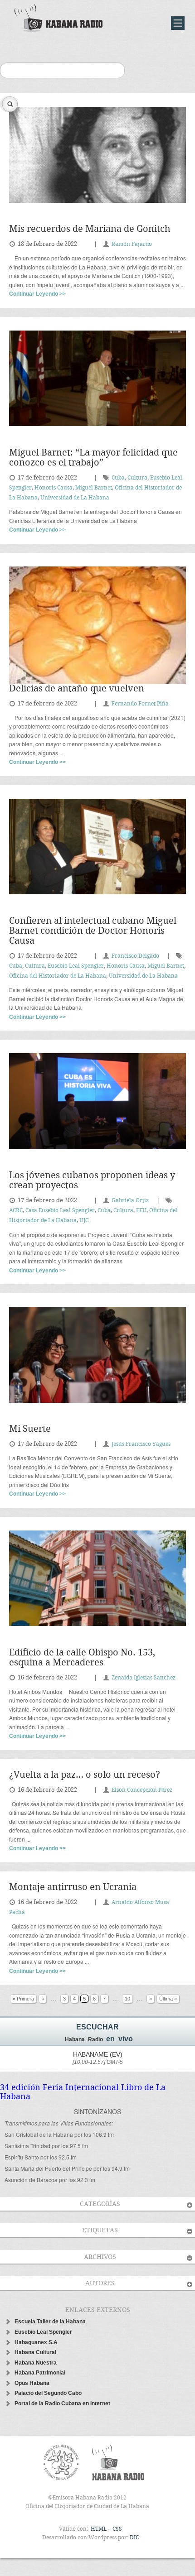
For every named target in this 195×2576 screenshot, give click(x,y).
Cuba (118, 478)
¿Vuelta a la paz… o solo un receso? (85, 1775)
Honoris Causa (54, 488)
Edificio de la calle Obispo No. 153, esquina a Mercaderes (82, 1658)
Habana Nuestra (36, 2363)
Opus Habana (32, 2383)
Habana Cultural (35, 2352)
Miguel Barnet (94, 488)
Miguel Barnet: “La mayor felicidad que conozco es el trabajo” (93, 458)
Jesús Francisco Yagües (141, 1444)
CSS (117, 2529)
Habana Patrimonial (40, 2373)
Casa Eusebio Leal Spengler (60, 1211)
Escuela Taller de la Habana (50, 2322)
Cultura (137, 478)
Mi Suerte (30, 1429)
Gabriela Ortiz (130, 1201)
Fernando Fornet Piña (140, 704)
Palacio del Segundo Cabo (48, 2393)
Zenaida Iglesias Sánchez (144, 1678)
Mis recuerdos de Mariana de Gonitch (90, 229)
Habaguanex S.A (36, 2342)
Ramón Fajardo (132, 244)
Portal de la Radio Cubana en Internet (62, 2403)
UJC (84, 1221)
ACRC (16, 1211)
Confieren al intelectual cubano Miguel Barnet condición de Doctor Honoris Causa (93, 931)
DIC (134, 2538)
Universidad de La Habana (75, 498)
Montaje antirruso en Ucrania (73, 1888)
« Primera (23, 1999)
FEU (141, 1211)
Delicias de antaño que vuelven (77, 689)
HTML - (101, 2529)
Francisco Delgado (135, 956)
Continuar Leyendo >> (37, 294)
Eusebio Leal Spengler (76, 966)
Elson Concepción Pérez (142, 1790)
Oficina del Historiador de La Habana (58, 976)
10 (127, 1999)
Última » (168, 1999)
